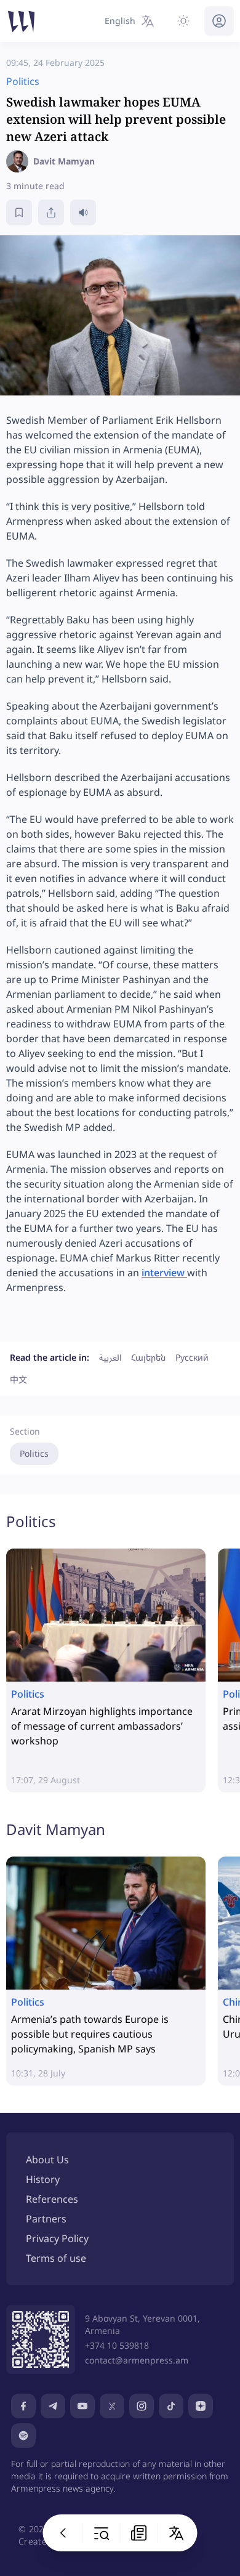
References (52, 2199)
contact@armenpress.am (137, 2360)
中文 (18, 1379)
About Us (47, 2160)
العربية (110, 1357)
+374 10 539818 (117, 2345)
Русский (192, 1357)
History (43, 2179)
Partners (46, 2219)
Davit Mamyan (56, 1829)
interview (164, 1273)
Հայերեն (148, 1357)
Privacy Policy (57, 2238)
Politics (34, 1453)
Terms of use (56, 2258)
